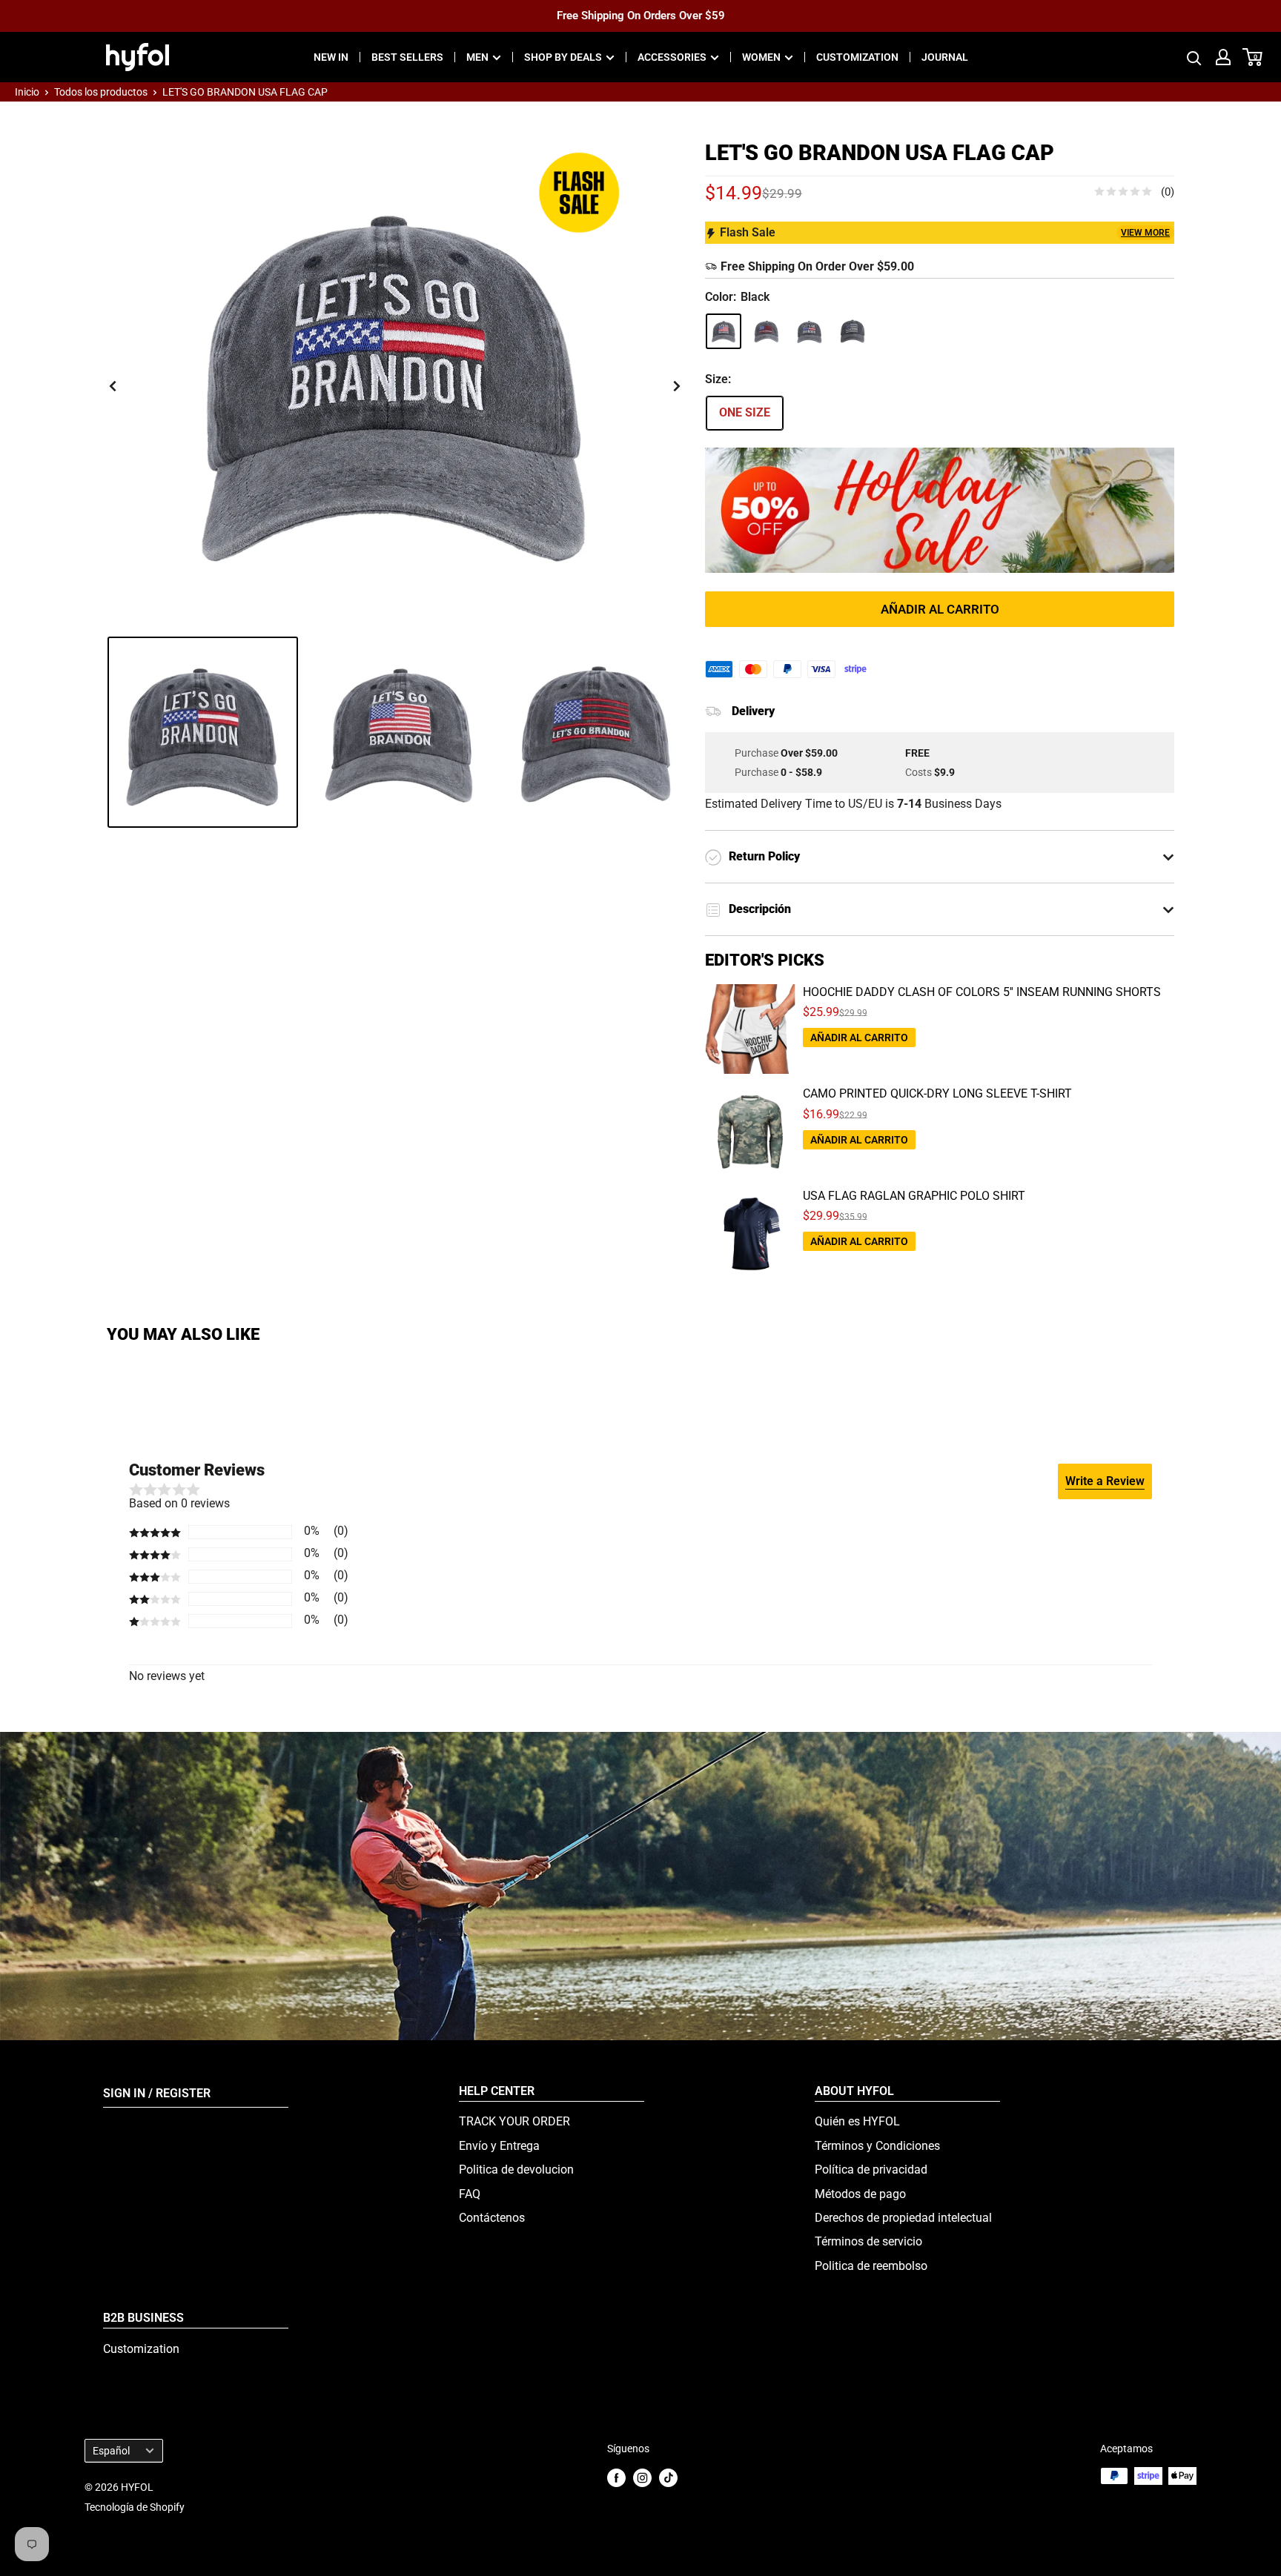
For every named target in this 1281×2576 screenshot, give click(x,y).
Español (111, 2451)
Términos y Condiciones (877, 2146)
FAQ (470, 2194)
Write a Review (1105, 1481)
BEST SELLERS (407, 57)
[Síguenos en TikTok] (668, 2477)
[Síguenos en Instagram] (642, 2477)
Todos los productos (101, 92)
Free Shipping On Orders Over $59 (641, 16)
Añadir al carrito (940, 609)
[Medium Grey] (810, 331)
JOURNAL (945, 57)
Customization (141, 2349)
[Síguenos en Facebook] (616, 2477)
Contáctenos (492, 2218)
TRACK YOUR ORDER (514, 2121)
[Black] (724, 331)
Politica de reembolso (871, 2266)
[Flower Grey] (853, 331)
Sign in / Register (157, 2093)
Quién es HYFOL (857, 2121)
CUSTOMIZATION (857, 57)
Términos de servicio (868, 2241)
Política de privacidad (871, 2170)
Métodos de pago (860, 2194)
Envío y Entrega (499, 2146)
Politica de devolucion (516, 2170)
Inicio (27, 92)
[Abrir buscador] (1194, 57)
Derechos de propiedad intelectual (903, 2218)
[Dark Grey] (767, 331)
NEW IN (331, 57)
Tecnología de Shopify (135, 2507)
